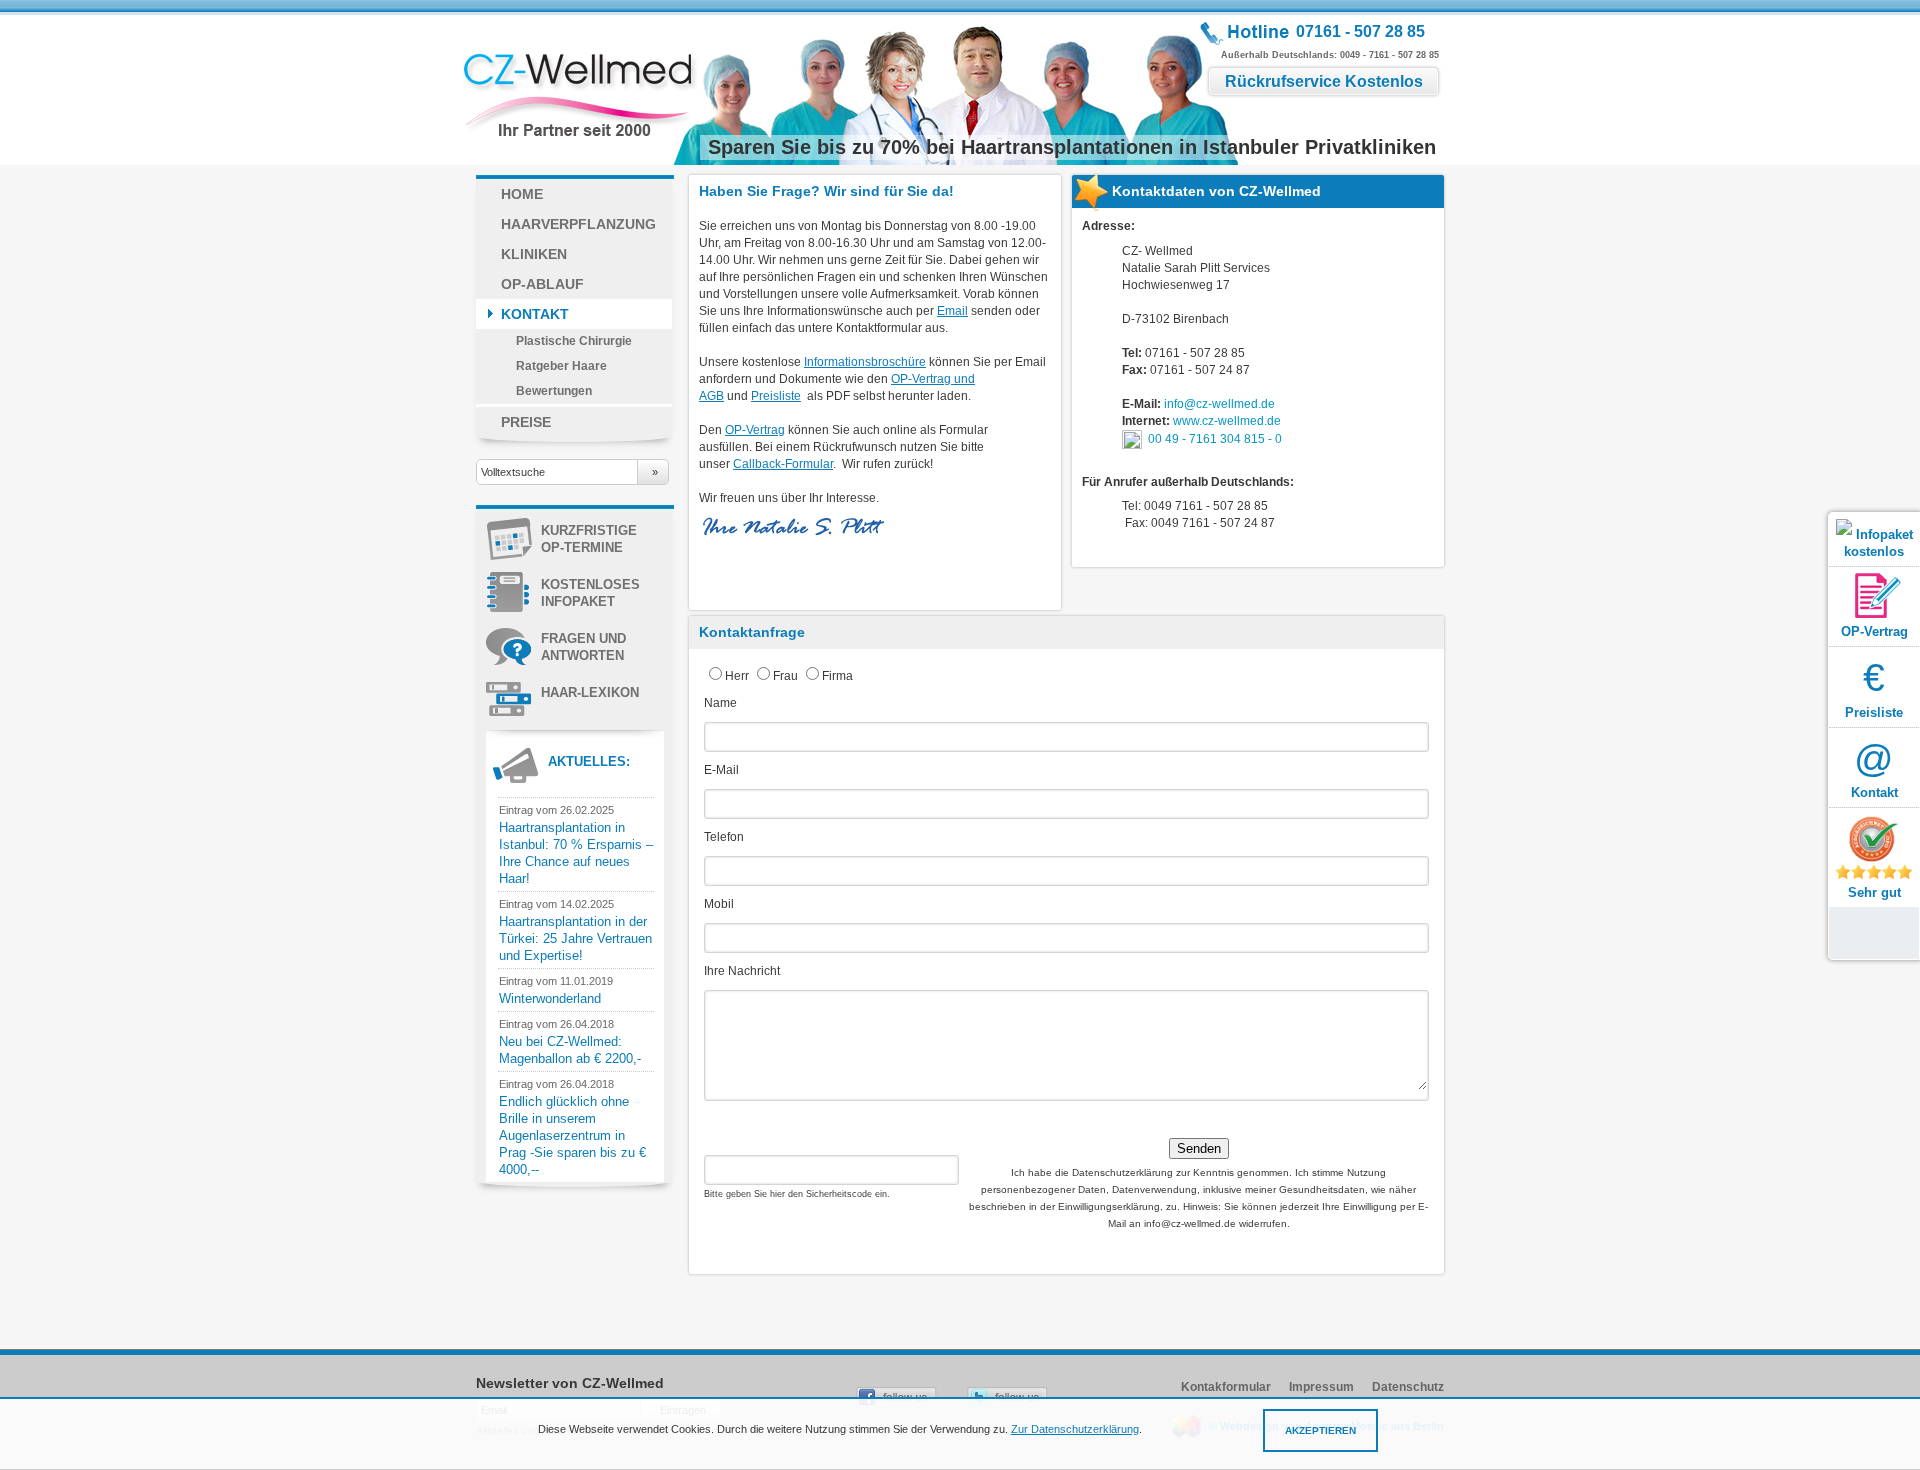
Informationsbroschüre (865, 362)
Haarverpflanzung (578, 224)
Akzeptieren (1320, 1430)
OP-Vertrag (755, 430)
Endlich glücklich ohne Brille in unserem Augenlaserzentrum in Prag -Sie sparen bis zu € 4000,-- (572, 1135)
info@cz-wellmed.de (1219, 404)
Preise (526, 422)
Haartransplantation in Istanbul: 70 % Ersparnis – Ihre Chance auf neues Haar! (576, 853)
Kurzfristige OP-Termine (589, 539)
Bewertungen (554, 391)
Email (952, 311)
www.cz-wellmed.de (1227, 421)
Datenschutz (1408, 1387)
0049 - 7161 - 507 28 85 (1389, 55)
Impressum (1321, 1387)
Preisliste (776, 396)
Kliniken (534, 254)
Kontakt (535, 314)
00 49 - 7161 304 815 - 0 (1215, 438)
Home (522, 194)
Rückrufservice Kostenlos (1324, 81)
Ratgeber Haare (561, 366)
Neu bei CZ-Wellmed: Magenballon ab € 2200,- (570, 1050)
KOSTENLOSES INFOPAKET (590, 593)
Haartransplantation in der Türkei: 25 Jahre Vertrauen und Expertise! (575, 938)
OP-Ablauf (542, 284)
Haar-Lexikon (590, 692)
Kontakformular (1226, 1387)
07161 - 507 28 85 (1360, 31)
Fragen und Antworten (583, 647)
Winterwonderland (550, 998)
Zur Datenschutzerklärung (1075, 1429)
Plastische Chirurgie (574, 341)
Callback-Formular (783, 464)
